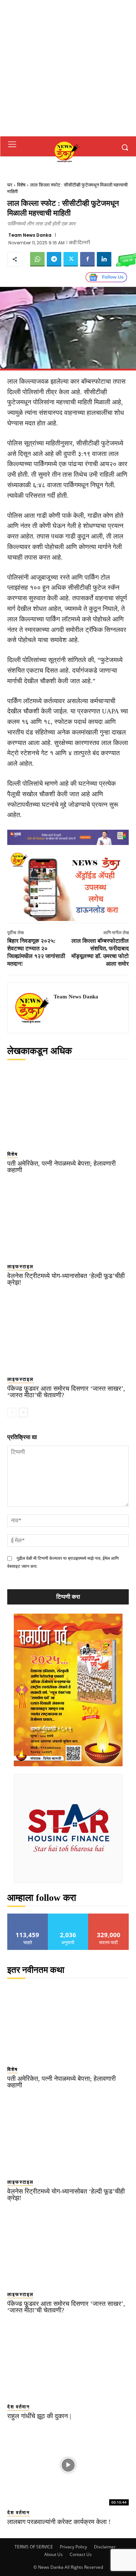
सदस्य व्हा (109, 1916)
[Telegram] (54, 259)
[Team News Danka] (33, 1008)
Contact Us (81, 2554)
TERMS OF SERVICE (34, 2547)
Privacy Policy (73, 2547)
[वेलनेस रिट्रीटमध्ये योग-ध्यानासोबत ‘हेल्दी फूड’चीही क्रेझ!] (68, 1219)
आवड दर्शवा (28, 1916)
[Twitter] (71, 259)
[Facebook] (87, 259)
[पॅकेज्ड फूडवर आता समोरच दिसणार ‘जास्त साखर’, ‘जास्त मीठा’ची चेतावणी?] (68, 1332)
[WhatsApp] (37, 259)
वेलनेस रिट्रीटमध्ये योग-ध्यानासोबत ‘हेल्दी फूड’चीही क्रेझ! (66, 1279)
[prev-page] (12, 1413)
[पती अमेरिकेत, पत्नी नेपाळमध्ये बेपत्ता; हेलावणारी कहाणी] (68, 1107)
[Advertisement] (68, 68)
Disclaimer (105, 2547)
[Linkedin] (104, 259)
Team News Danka (30, 235)
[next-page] (23, 1413)
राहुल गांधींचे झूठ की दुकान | (39, 2416)
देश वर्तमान (18, 2407)
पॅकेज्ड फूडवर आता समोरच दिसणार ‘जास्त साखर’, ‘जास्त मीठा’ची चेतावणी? (66, 1392)
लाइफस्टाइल (20, 1267)
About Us (53, 2554)
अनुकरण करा (68, 1916)
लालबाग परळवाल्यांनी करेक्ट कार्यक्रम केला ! (59, 2522)
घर (10, 185)
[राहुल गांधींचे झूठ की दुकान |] (68, 2359)
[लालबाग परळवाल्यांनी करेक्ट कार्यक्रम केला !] (68, 2465)
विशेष (21, 185)
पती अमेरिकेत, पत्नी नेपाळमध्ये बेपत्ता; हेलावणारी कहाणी (61, 1167)
